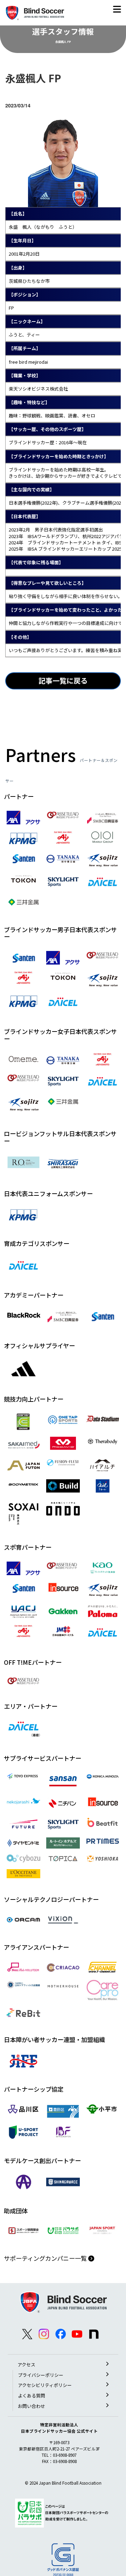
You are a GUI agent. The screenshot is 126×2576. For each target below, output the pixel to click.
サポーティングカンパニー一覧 (46, 2258)
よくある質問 (31, 2396)
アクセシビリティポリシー (45, 2385)
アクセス (26, 2365)
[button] (117, 11)
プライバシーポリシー (41, 2375)
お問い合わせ (31, 2406)
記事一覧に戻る (63, 681)
